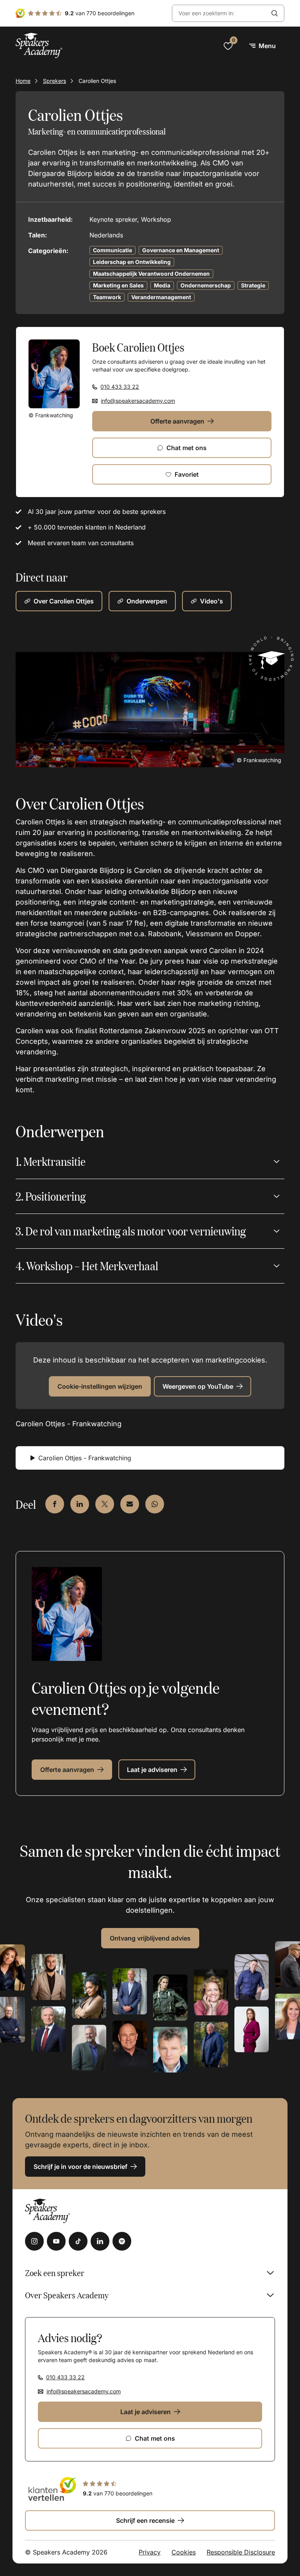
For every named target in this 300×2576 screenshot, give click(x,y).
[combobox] (219, 13)
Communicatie (112, 250)
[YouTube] (56, 2241)
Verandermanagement (161, 297)
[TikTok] (78, 2241)
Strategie (253, 285)
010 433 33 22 (120, 387)
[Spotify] (122, 2241)
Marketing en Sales (118, 285)
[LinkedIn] (100, 2241)
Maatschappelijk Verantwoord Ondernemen (151, 274)
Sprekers (54, 81)
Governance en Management (181, 250)
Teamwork (107, 297)
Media (162, 285)
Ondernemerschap (206, 285)
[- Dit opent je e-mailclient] (130, 1504)
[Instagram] (34, 2241)
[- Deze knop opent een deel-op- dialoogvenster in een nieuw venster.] (55, 1504)
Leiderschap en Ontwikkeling (132, 262)
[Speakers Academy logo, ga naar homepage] (39, 46)
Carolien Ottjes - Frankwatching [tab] (85, 1458)
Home (23, 81)
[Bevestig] (275, 13)
